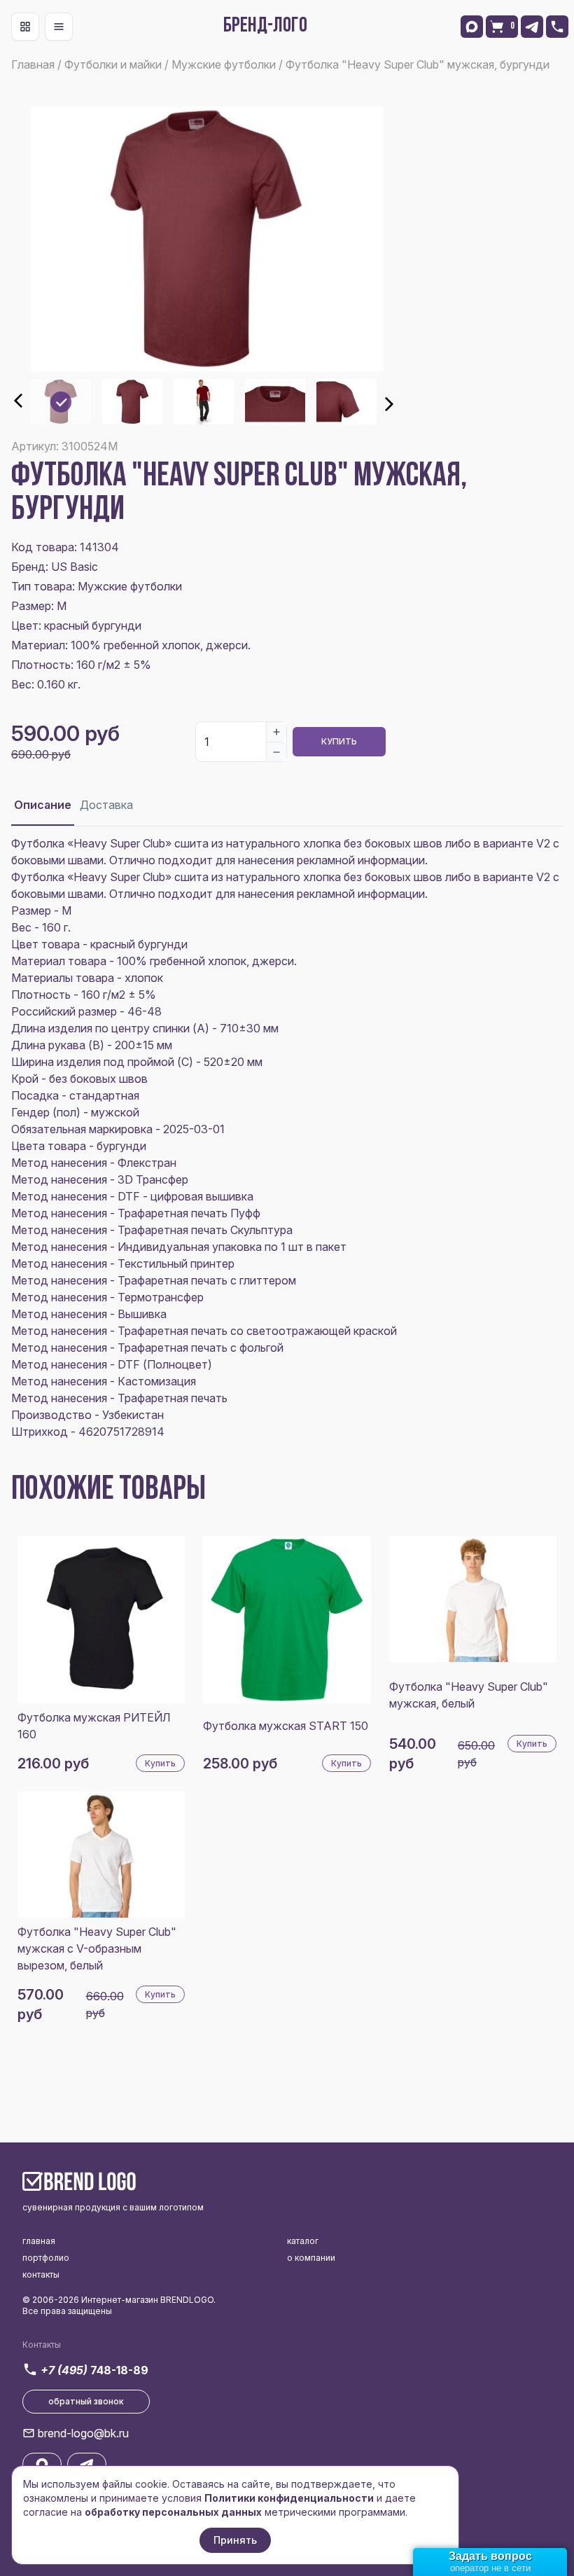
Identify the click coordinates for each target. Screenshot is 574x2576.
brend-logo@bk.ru (83, 2433)
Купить (339, 741)
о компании (311, 2258)
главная (39, 2241)
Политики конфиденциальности (289, 2498)
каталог (303, 2241)
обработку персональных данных (173, 2512)
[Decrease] (276, 752)
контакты (41, 2274)
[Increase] (276, 732)
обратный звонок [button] (86, 2401)
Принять (235, 2540)
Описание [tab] (43, 805)
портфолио (46, 2258)
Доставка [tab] (106, 805)
